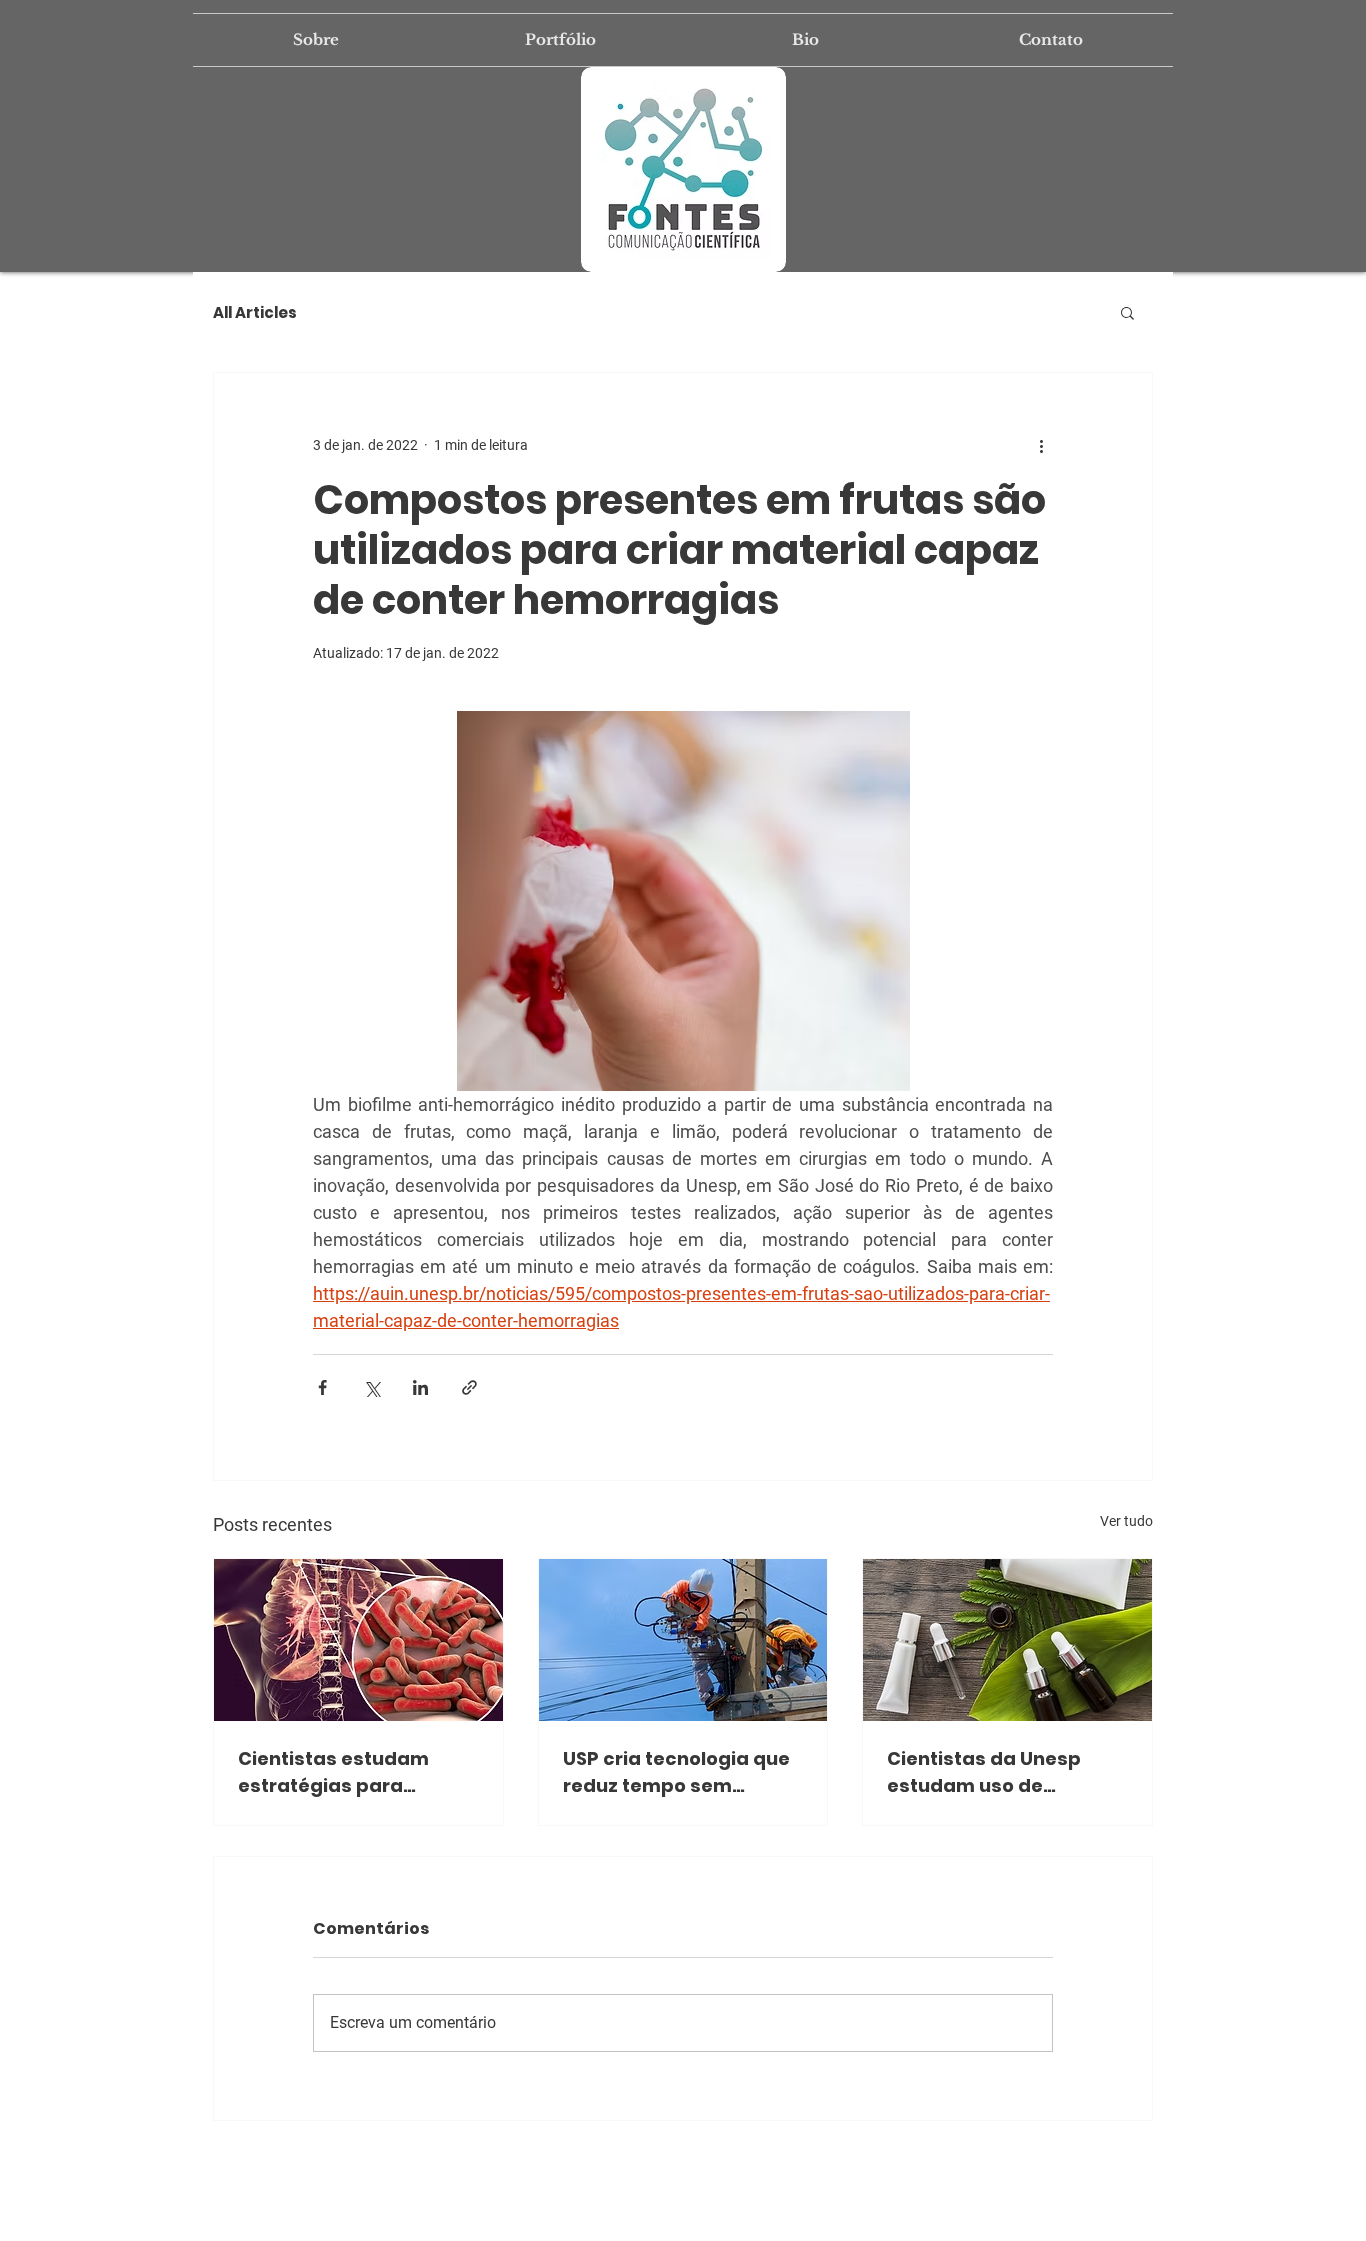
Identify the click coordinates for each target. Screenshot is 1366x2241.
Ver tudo (1126, 1521)
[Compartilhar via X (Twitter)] (371, 1387)
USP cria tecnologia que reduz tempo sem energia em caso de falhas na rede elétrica (676, 1772)
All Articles (255, 312)
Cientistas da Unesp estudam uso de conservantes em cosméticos (984, 1772)
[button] (1127, 312)
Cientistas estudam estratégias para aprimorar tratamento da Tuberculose (346, 1772)
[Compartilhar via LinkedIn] (420, 1387)
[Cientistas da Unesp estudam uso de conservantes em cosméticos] (1007, 1640)
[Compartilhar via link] (469, 1387)
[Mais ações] (1041, 445)
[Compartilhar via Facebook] (322, 1387)
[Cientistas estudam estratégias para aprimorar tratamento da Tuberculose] (358, 1640)
